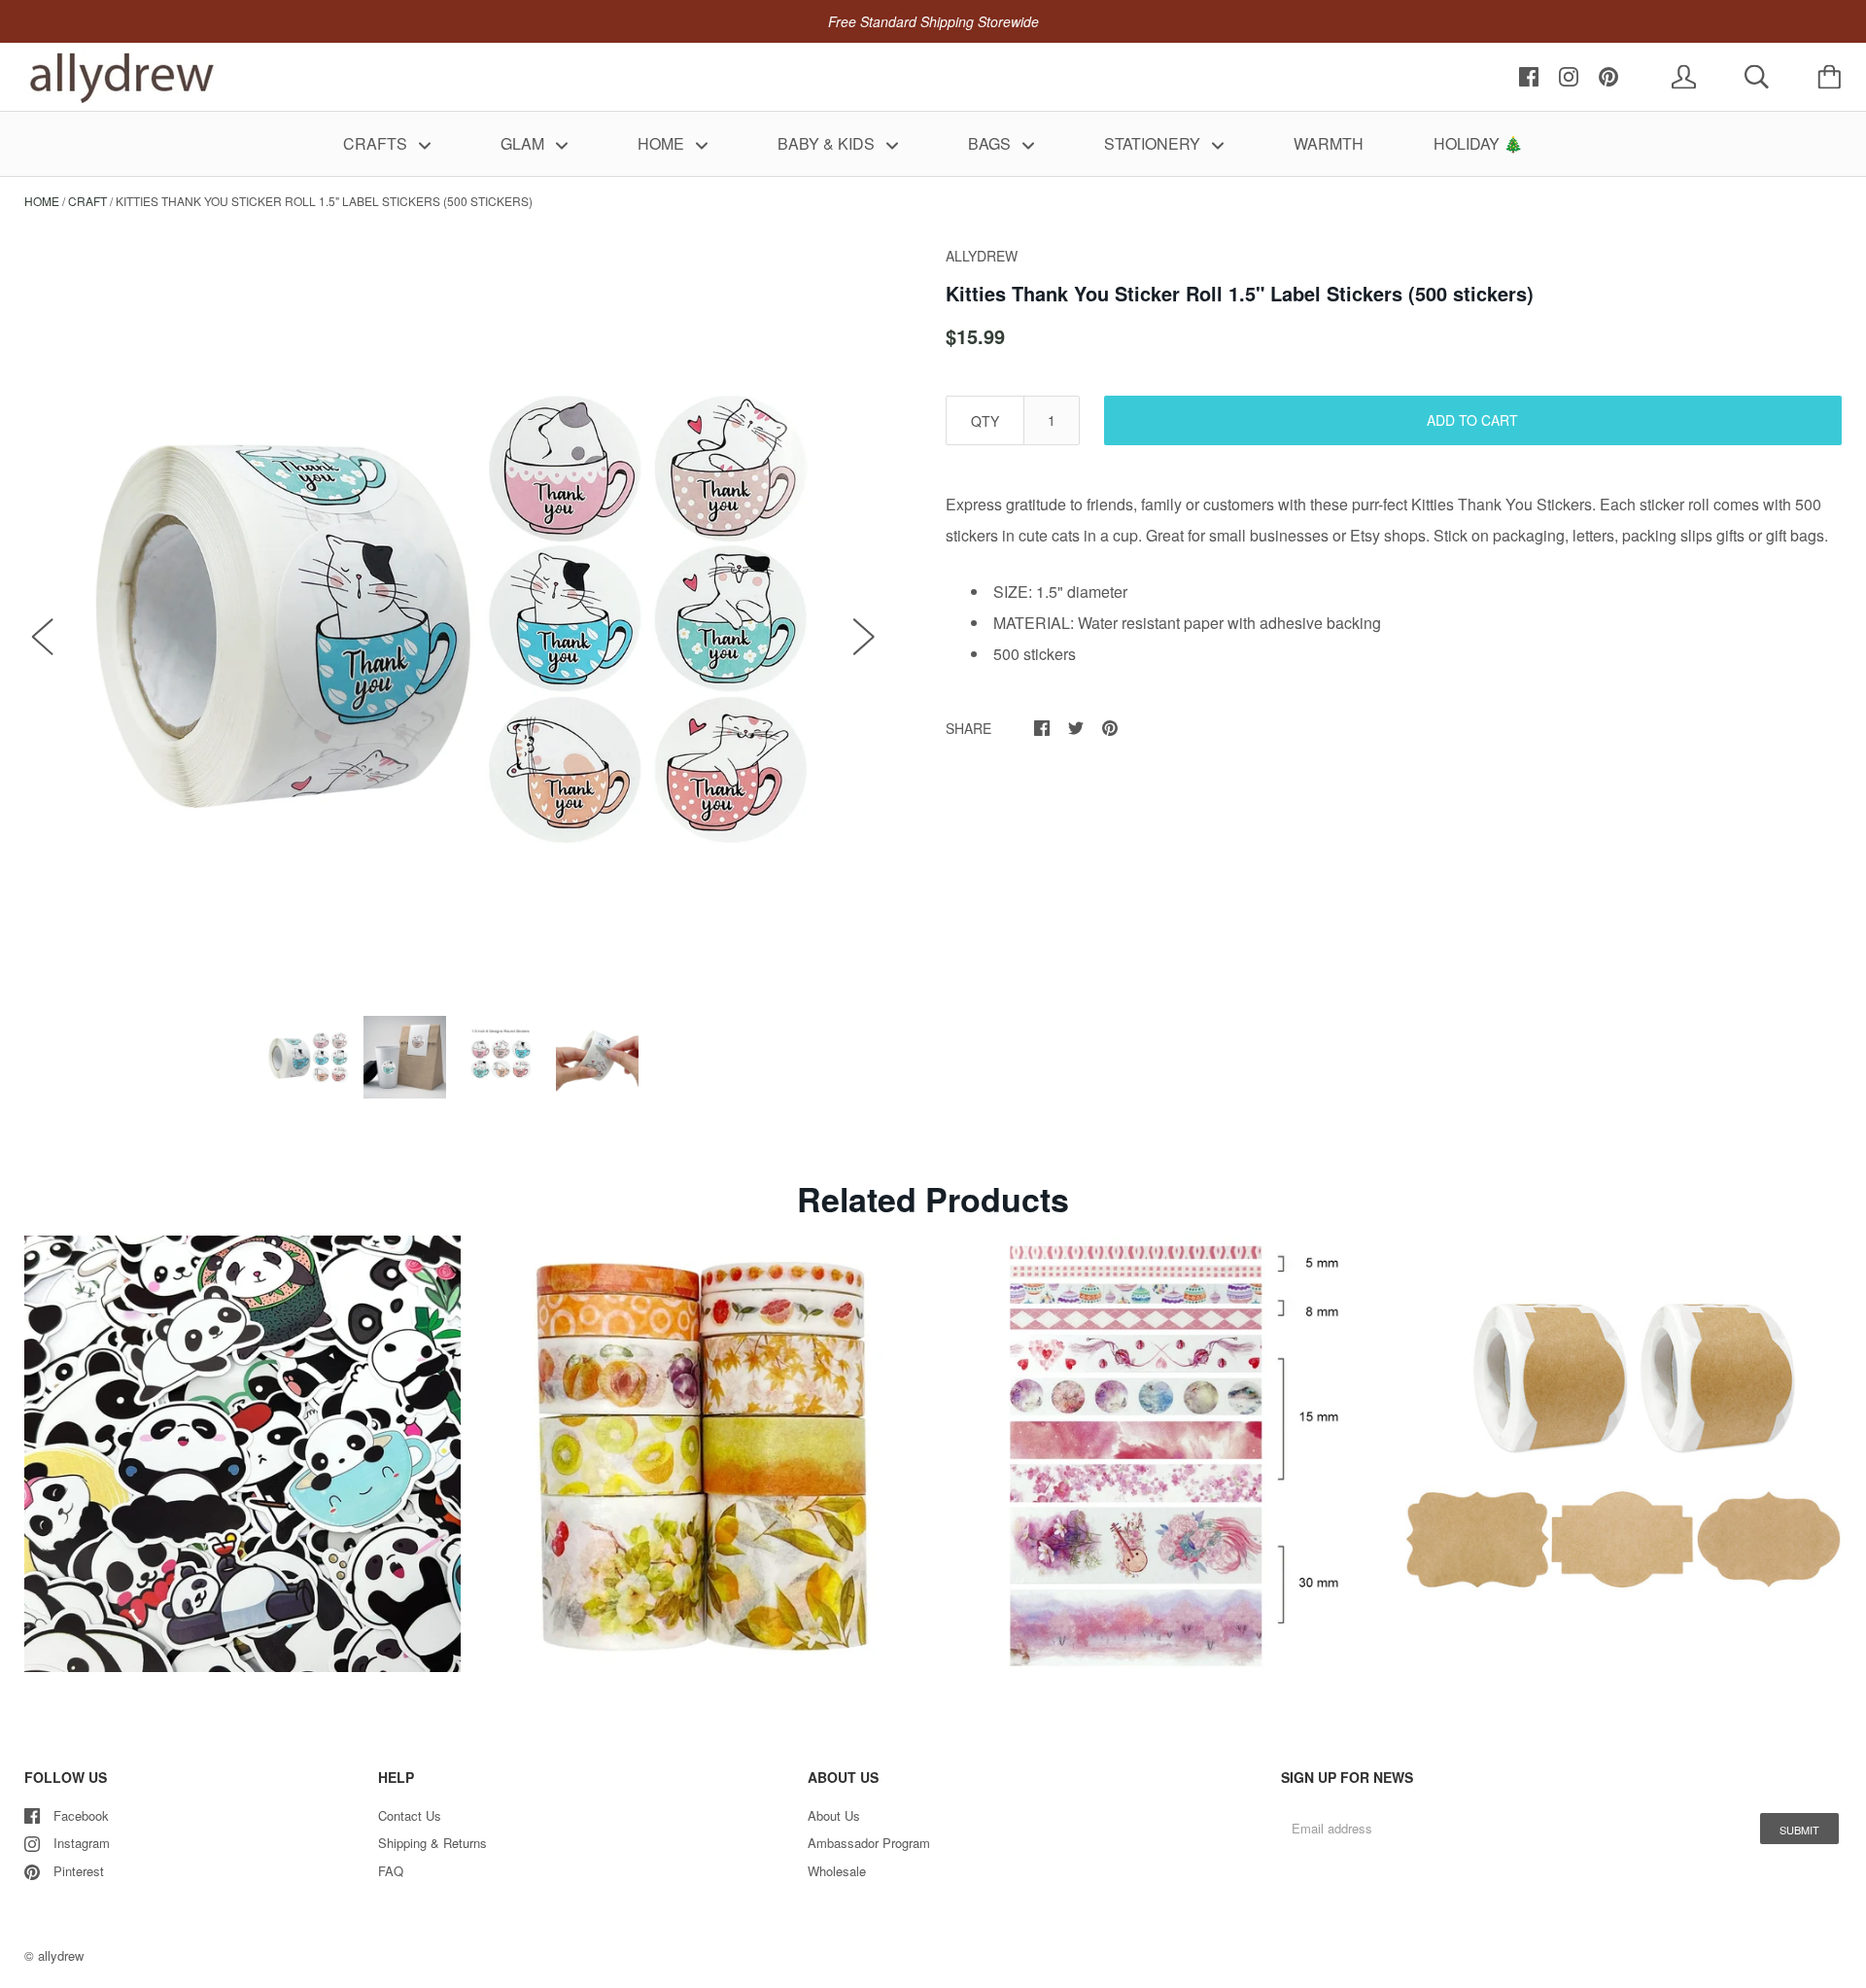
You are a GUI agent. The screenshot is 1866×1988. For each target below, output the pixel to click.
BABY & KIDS (828, 143)
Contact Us (410, 1815)
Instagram (82, 1843)
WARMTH (1329, 143)
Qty (985, 421)
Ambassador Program (869, 1843)
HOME (663, 143)
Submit (1799, 1830)
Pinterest (79, 1871)
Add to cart (1472, 420)
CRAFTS (377, 143)
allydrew (61, 1955)
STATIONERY (1154, 143)
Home (42, 201)
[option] (453, 616)
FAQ (391, 1871)
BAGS (991, 143)
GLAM (524, 143)
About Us (834, 1815)
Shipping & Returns (432, 1843)
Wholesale (837, 1871)
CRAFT (87, 201)
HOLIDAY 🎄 (1478, 143)
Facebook (81, 1815)
